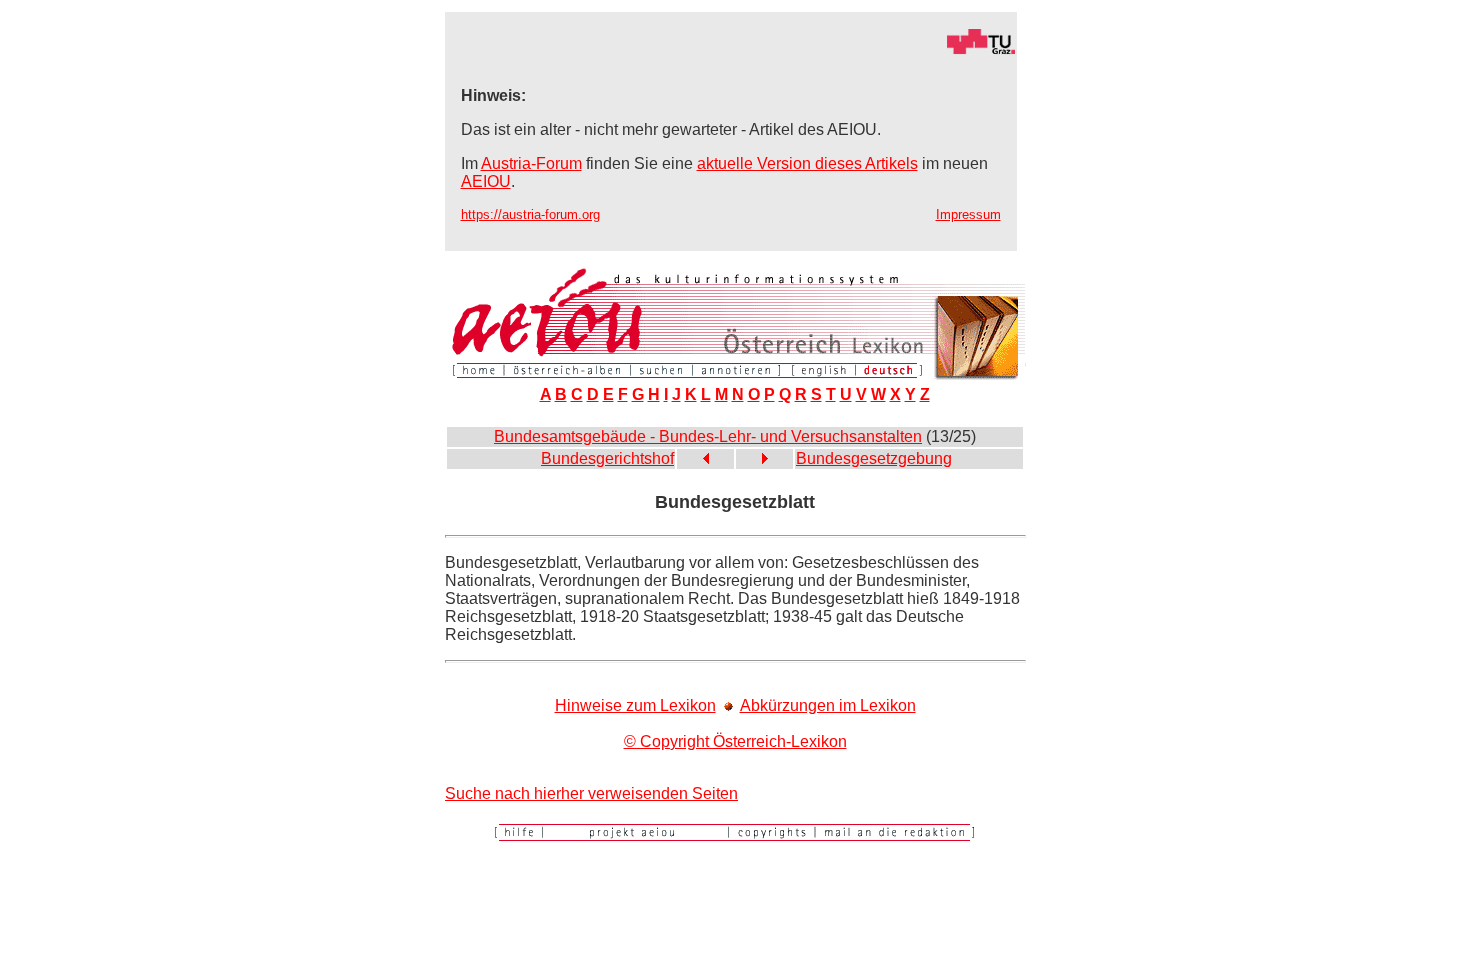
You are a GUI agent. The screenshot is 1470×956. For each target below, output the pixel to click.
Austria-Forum (531, 163)
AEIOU (486, 181)
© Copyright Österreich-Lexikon (735, 741)
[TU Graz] (731, 49)
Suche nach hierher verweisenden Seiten (591, 793)
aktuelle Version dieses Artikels (807, 163)
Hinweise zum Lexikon (635, 705)
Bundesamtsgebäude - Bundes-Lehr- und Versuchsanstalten (708, 436)
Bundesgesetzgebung (874, 458)
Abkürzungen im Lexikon (828, 705)
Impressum (968, 214)
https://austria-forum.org (530, 214)
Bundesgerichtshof (607, 458)
